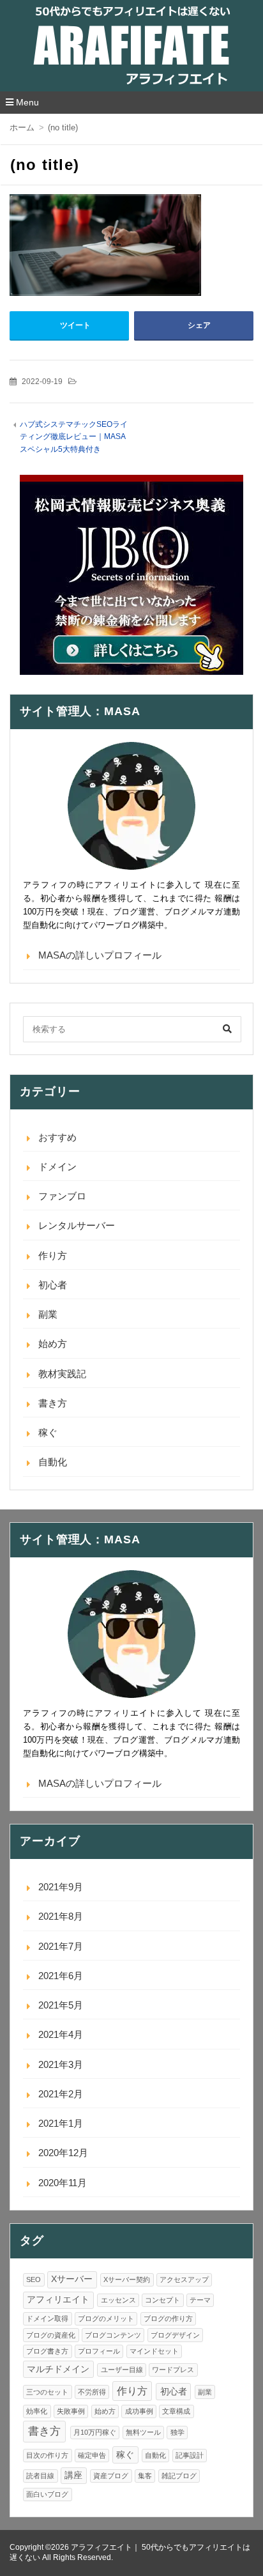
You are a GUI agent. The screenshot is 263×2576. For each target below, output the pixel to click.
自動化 (53, 1462)
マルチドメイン (58, 2369)
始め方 (53, 1344)
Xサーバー (72, 2279)
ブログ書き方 (47, 2351)
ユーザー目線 (122, 2370)
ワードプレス (173, 2370)
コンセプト (162, 2300)
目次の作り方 (47, 2455)
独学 (177, 2432)
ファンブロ (62, 1196)
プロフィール (99, 2351)
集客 (145, 2476)
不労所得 (92, 2392)
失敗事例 (71, 2411)
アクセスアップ (184, 2279)
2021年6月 (61, 1976)
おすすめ (57, 1137)
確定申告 (92, 2455)
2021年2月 (61, 2094)
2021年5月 (61, 2005)
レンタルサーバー (77, 1225)
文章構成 (176, 2411)
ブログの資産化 (51, 2335)
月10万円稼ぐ (95, 2432)
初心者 (53, 1285)
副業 (48, 1314)
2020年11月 (63, 2183)
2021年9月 (61, 1887)
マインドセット (154, 2351)
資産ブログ (111, 2476)
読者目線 (40, 2476)
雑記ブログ (179, 2476)
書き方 (53, 1403)
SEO (34, 2279)
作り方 (53, 1255)
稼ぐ (48, 1432)
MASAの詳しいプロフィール (100, 955)
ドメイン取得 (47, 2318)
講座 (73, 2475)
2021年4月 (61, 2034)
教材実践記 (62, 1374)
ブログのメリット (106, 2318)
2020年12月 (63, 2153)
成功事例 (139, 2411)
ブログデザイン (175, 2335)
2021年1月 (61, 2123)
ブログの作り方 (168, 2318)
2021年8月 (61, 1916)
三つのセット (47, 2392)
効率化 (37, 2411)
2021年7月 (61, 1946)
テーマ (200, 2300)
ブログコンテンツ (113, 2335)
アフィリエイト (58, 2300)
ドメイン (57, 1167)
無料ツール (143, 2432)
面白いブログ (47, 2494)
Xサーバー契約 (127, 2279)
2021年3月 (61, 2064)
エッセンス (118, 2300)
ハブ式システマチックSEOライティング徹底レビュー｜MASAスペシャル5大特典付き (74, 437)
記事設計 (190, 2455)
